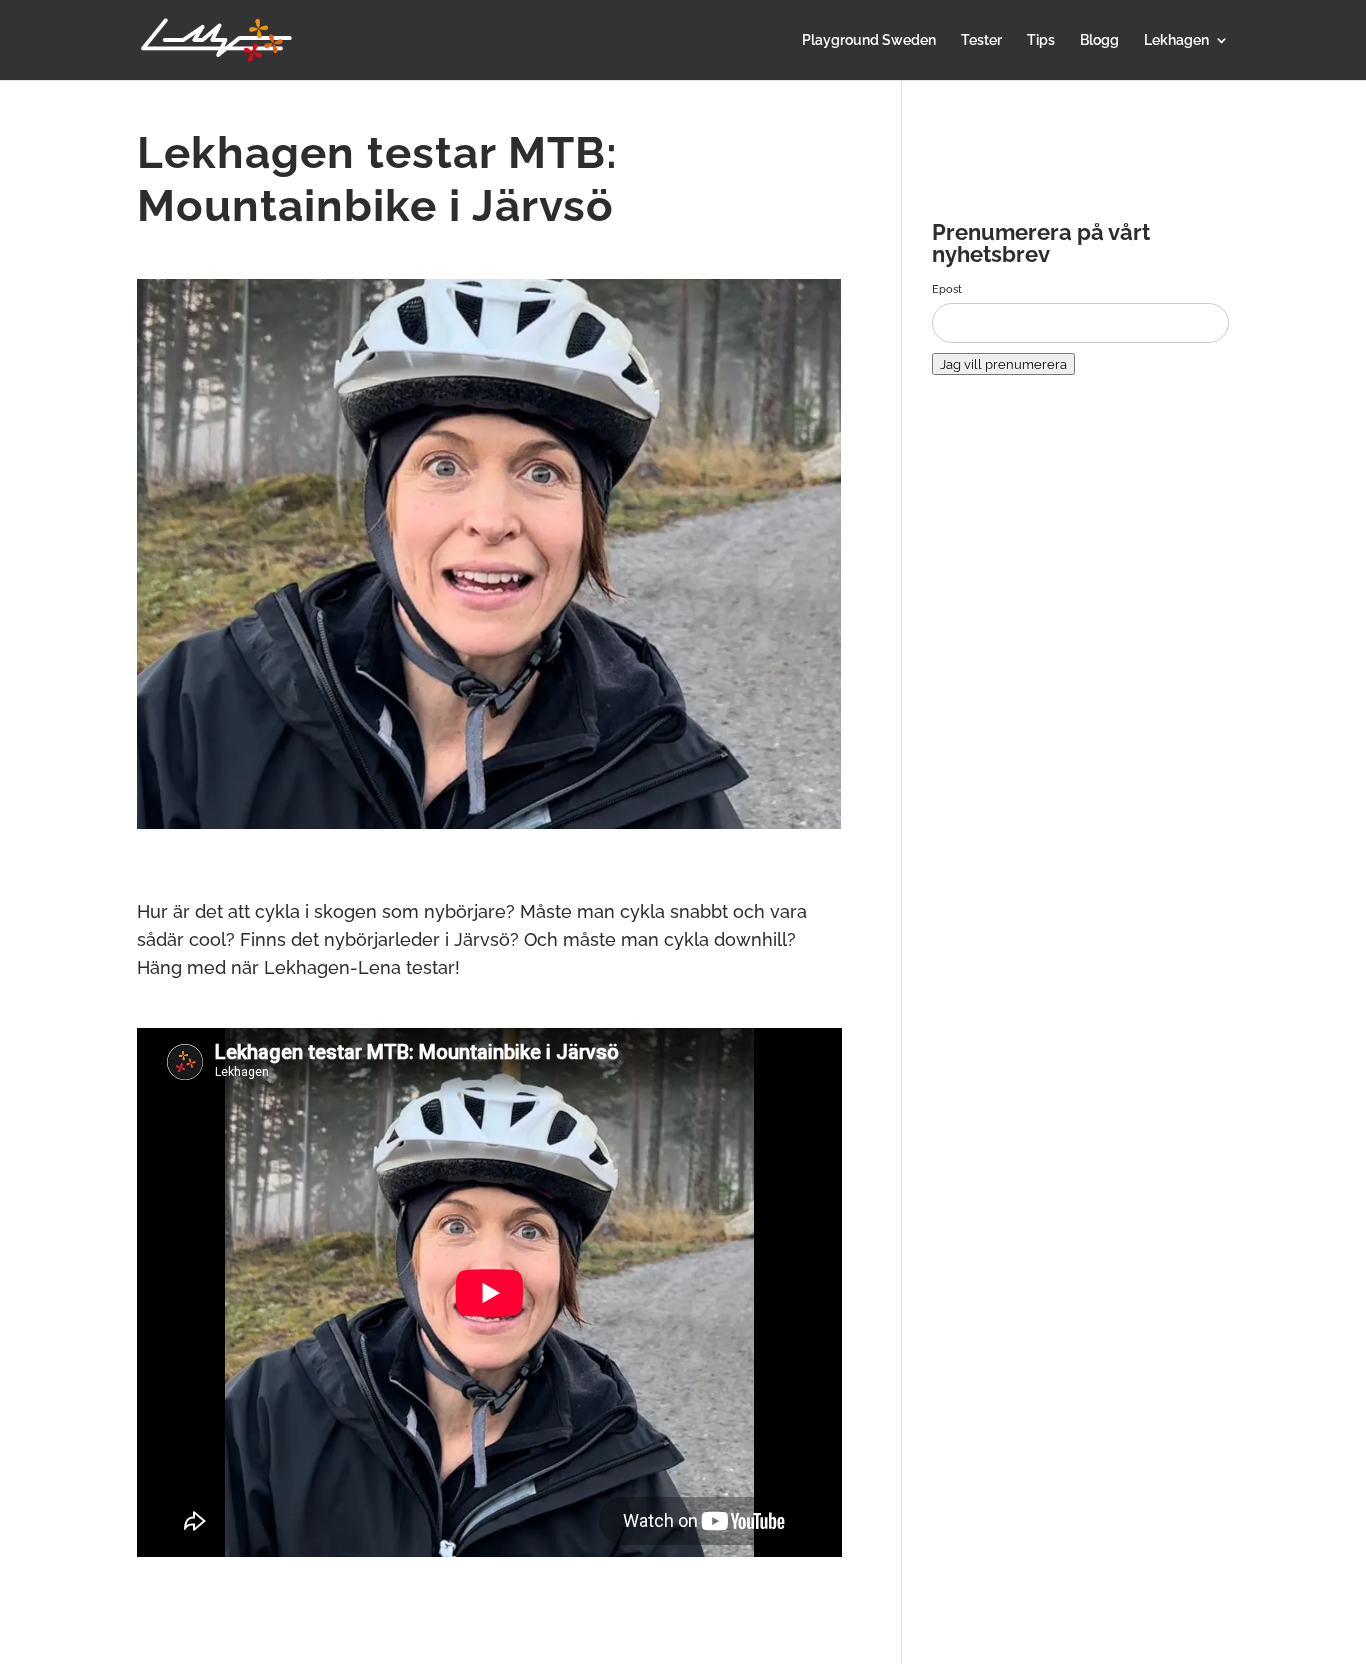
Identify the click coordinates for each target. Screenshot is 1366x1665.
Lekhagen (1176, 40)
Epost (947, 289)
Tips (1041, 40)
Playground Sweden (869, 40)
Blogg (1099, 40)
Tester (981, 40)
